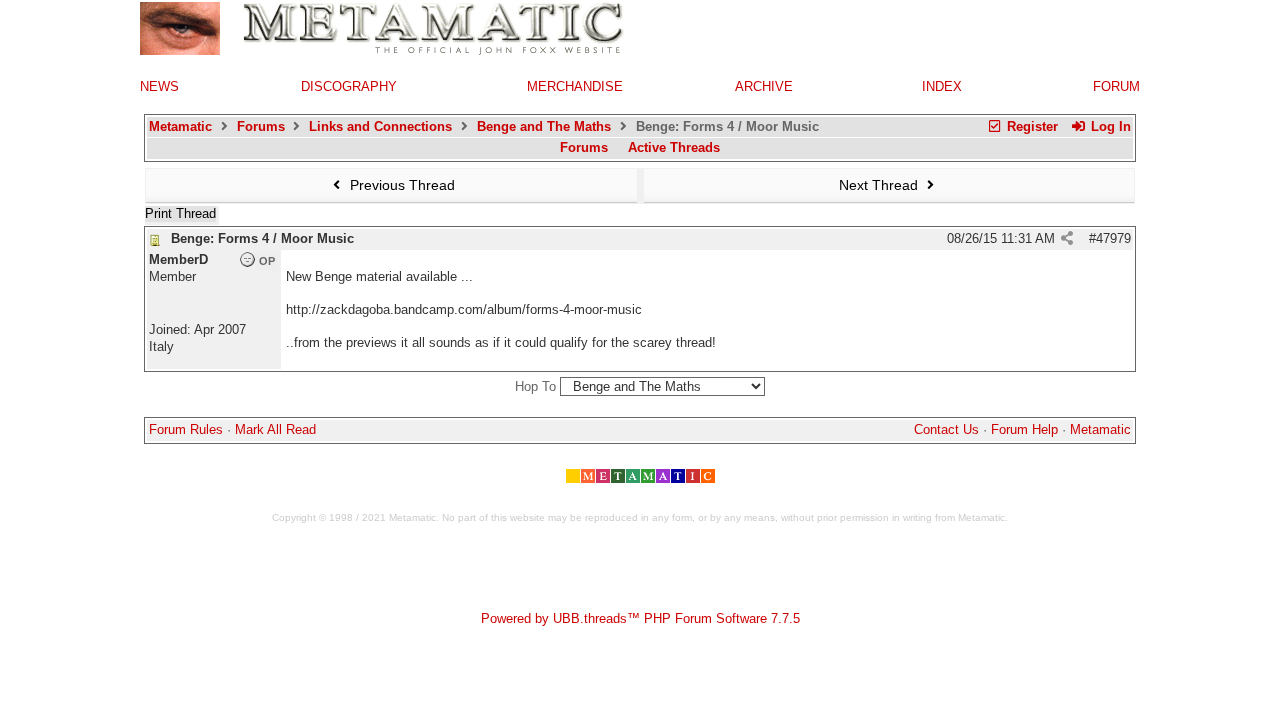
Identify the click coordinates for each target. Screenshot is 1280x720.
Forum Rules (186, 429)
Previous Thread (400, 185)
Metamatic (180, 126)
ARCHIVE (764, 86)
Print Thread (180, 213)
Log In (1109, 126)
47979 (1113, 238)
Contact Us (946, 429)
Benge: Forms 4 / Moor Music (262, 238)
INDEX (942, 86)
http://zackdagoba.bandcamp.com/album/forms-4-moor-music (464, 309)
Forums (261, 126)
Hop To (535, 386)
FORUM (1116, 86)
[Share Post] (1067, 238)
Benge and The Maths (544, 126)
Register (1030, 126)
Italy (161, 346)
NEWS (159, 86)
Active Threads (674, 147)
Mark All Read (275, 429)
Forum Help (1024, 429)
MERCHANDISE (575, 86)
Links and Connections (380, 126)
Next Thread (880, 185)
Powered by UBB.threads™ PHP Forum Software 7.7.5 (640, 618)
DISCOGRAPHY (349, 86)
